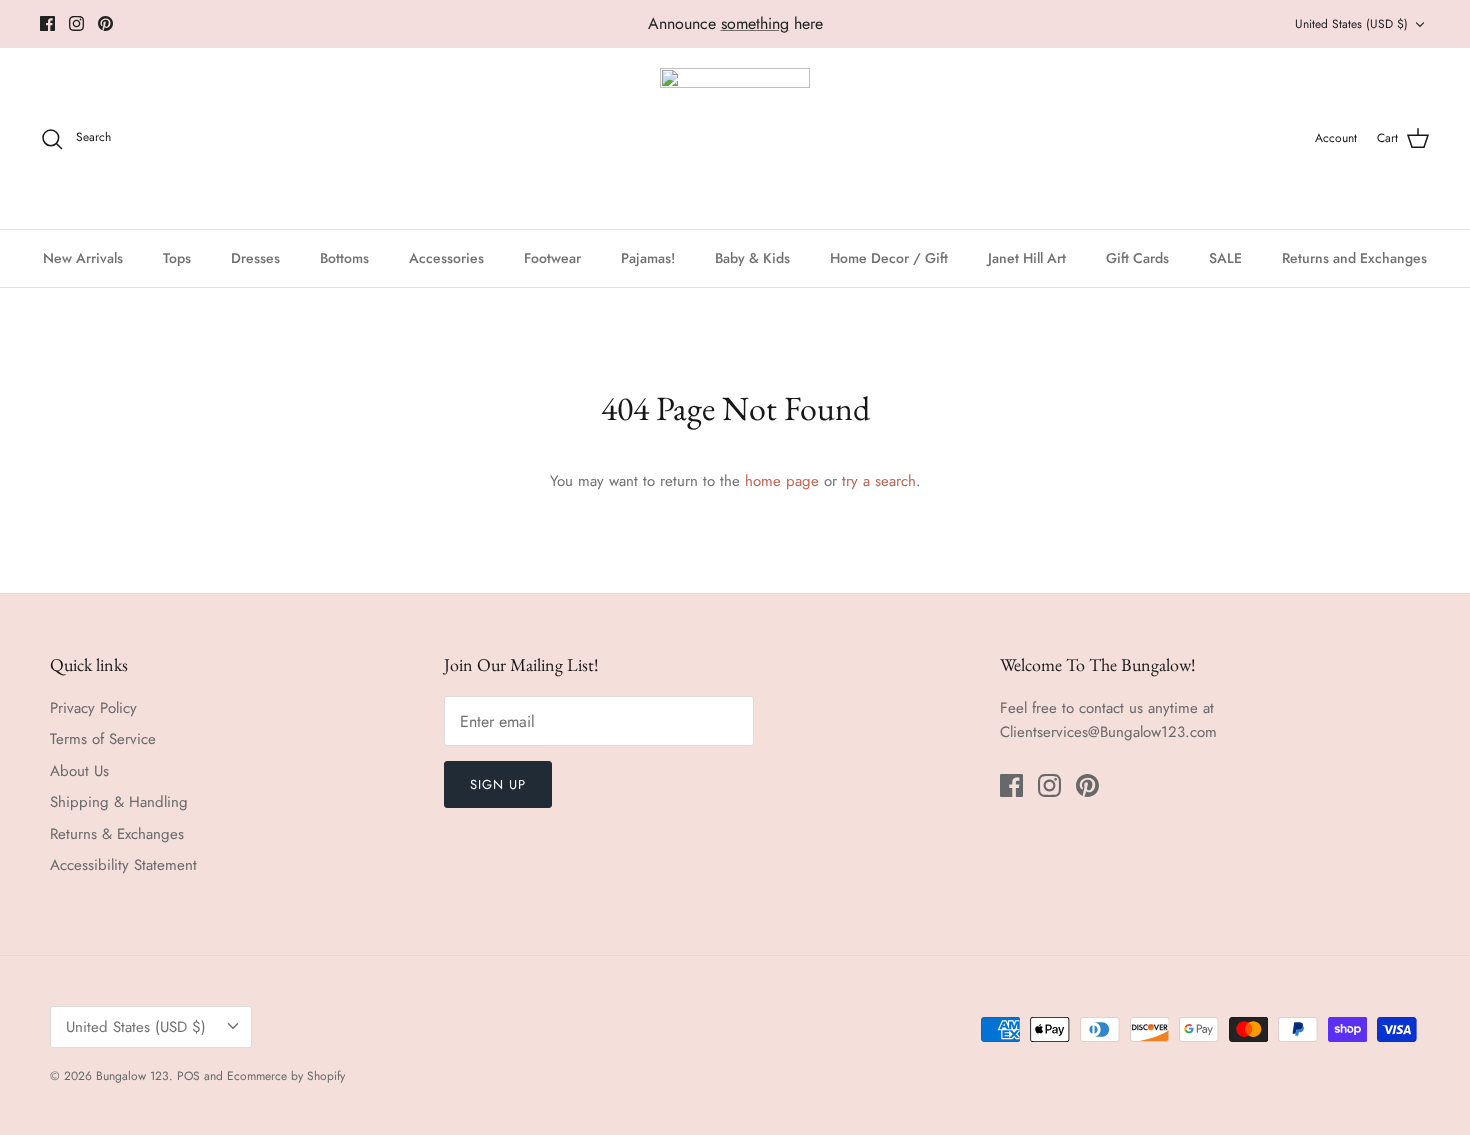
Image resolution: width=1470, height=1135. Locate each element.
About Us (79, 771)
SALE (1225, 258)
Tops (177, 258)
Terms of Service (103, 739)
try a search (879, 481)
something (755, 23)
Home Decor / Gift (889, 258)
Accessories (446, 258)
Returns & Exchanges (117, 834)
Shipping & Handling (119, 802)
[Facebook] (47, 23)
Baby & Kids (752, 258)
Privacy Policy (93, 708)
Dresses (255, 258)
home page (782, 481)
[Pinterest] (105, 23)
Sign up (498, 784)
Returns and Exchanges (1354, 258)
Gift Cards (1137, 258)
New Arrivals (83, 258)
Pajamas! (648, 258)
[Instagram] (76, 23)
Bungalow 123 (132, 1076)
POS (188, 1076)
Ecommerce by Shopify (286, 1076)
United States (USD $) (1351, 24)
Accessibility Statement (123, 865)
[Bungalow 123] (735, 138)
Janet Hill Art (1027, 258)
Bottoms (344, 258)
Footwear (552, 258)
